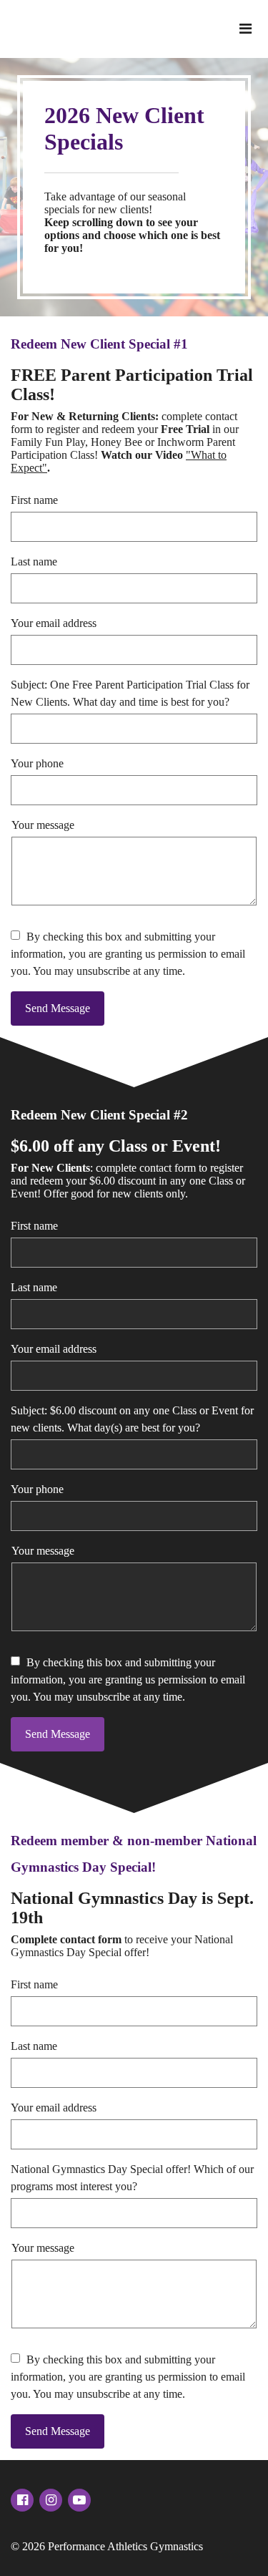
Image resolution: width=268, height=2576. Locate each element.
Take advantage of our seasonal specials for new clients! (132, 222)
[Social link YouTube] (79, 2500)
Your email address (54, 623)
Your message (43, 825)
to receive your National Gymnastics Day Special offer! (122, 1946)
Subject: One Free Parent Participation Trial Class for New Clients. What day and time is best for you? (130, 693)
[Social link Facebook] (22, 2500)
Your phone (37, 763)
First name (34, 500)
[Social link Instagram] (51, 2500)
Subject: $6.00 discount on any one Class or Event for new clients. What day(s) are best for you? (132, 1419)
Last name (34, 562)
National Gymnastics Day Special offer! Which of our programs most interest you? (132, 2178)
